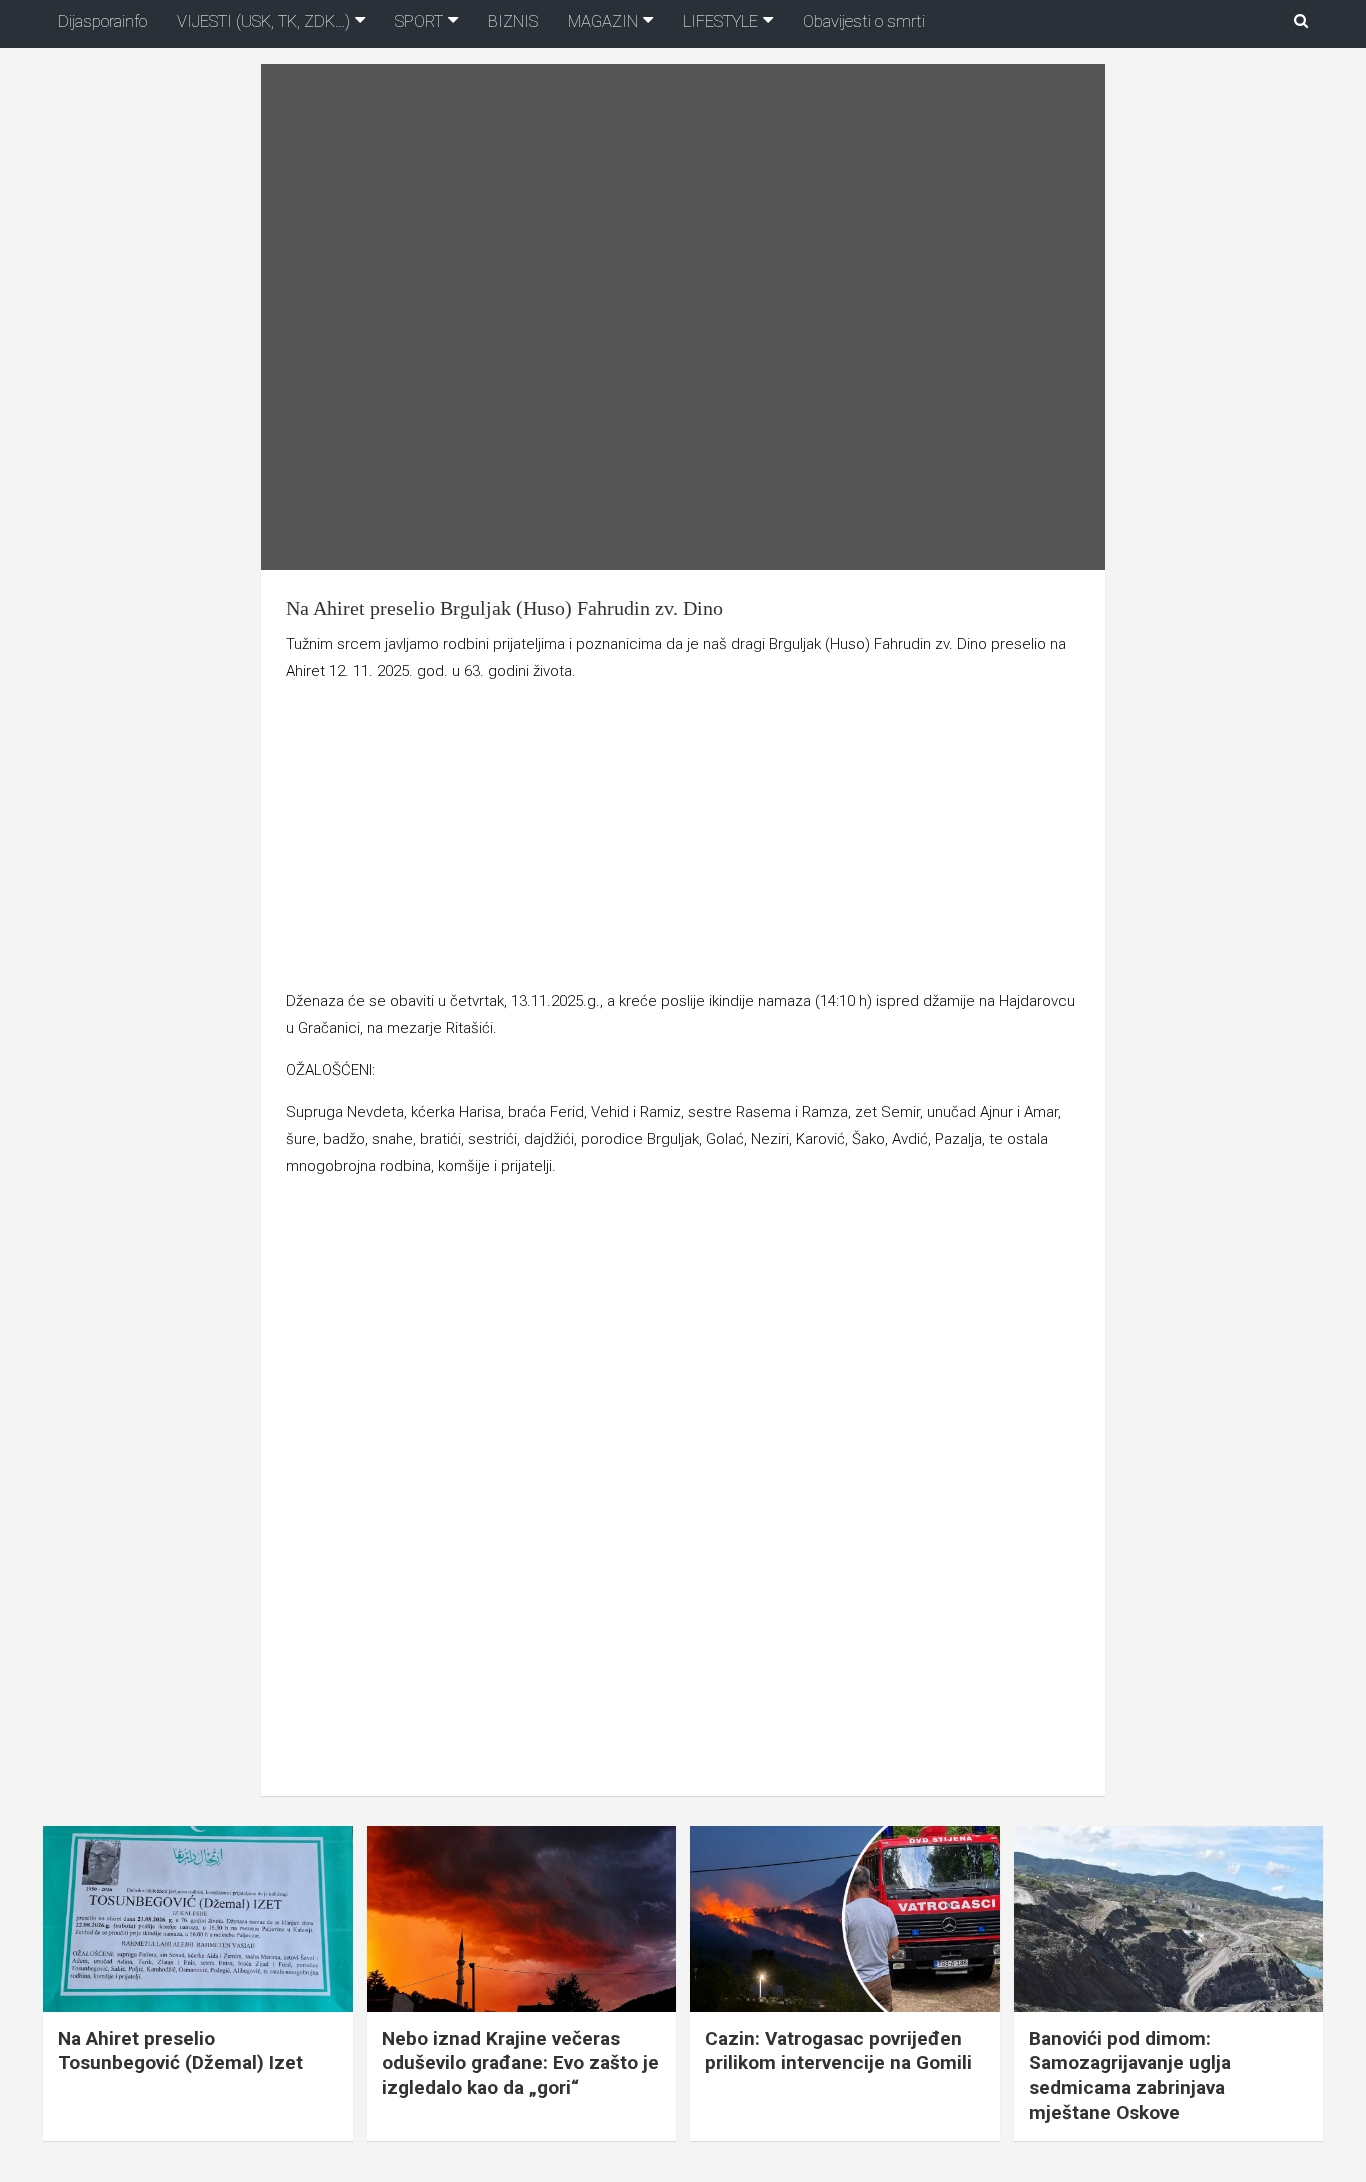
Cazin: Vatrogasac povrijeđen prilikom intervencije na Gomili (838, 2051)
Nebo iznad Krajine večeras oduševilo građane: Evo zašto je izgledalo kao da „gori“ (520, 2063)
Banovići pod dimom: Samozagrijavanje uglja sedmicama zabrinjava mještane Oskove (1130, 2075)
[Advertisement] (682, 840)
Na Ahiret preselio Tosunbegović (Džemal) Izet (180, 2051)
